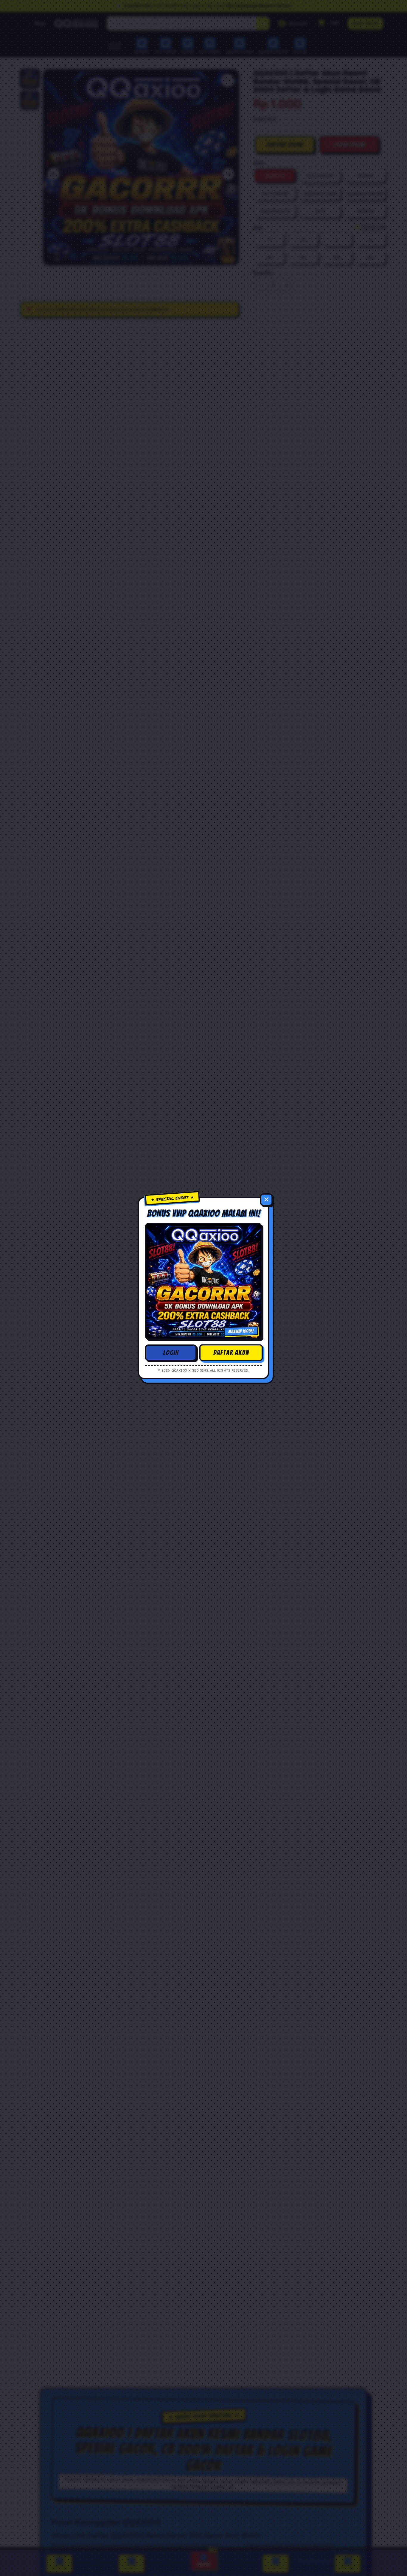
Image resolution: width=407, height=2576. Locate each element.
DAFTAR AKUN (231, 1353)
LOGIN (171, 1353)
